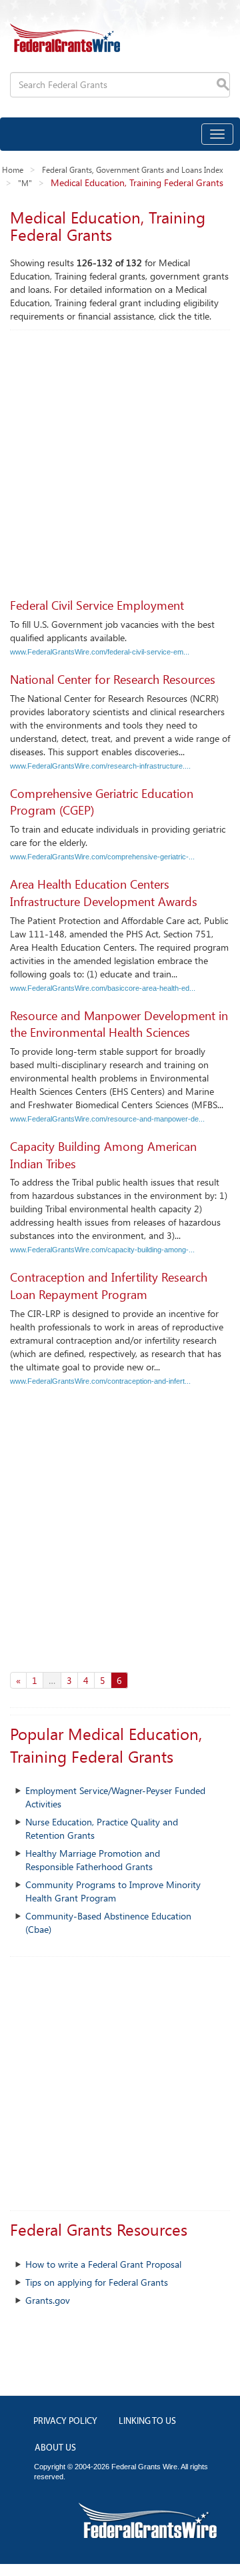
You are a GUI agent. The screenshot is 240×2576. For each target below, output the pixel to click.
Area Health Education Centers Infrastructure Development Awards (104, 893)
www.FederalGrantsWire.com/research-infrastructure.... (100, 766)
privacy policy (65, 2422)
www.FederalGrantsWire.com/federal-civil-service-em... (100, 652)
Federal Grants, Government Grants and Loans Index (133, 169)
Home (13, 169)
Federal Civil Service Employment (97, 605)
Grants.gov (48, 2300)
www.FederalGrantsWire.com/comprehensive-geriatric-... (102, 857)
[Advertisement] (120, 457)
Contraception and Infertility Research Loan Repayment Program (109, 1286)
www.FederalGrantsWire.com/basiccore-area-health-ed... (103, 988)
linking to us (147, 2422)
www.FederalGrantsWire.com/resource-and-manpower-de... (107, 1119)
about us (55, 2448)
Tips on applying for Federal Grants (97, 2282)
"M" (25, 183)
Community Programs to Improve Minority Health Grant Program (113, 1891)
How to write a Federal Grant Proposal (103, 2264)
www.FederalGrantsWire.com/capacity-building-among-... (102, 1250)
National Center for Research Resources (113, 679)
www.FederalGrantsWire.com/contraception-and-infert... (100, 1381)
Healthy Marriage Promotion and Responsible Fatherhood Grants (93, 1860)
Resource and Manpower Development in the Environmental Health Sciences (119, 1024)
